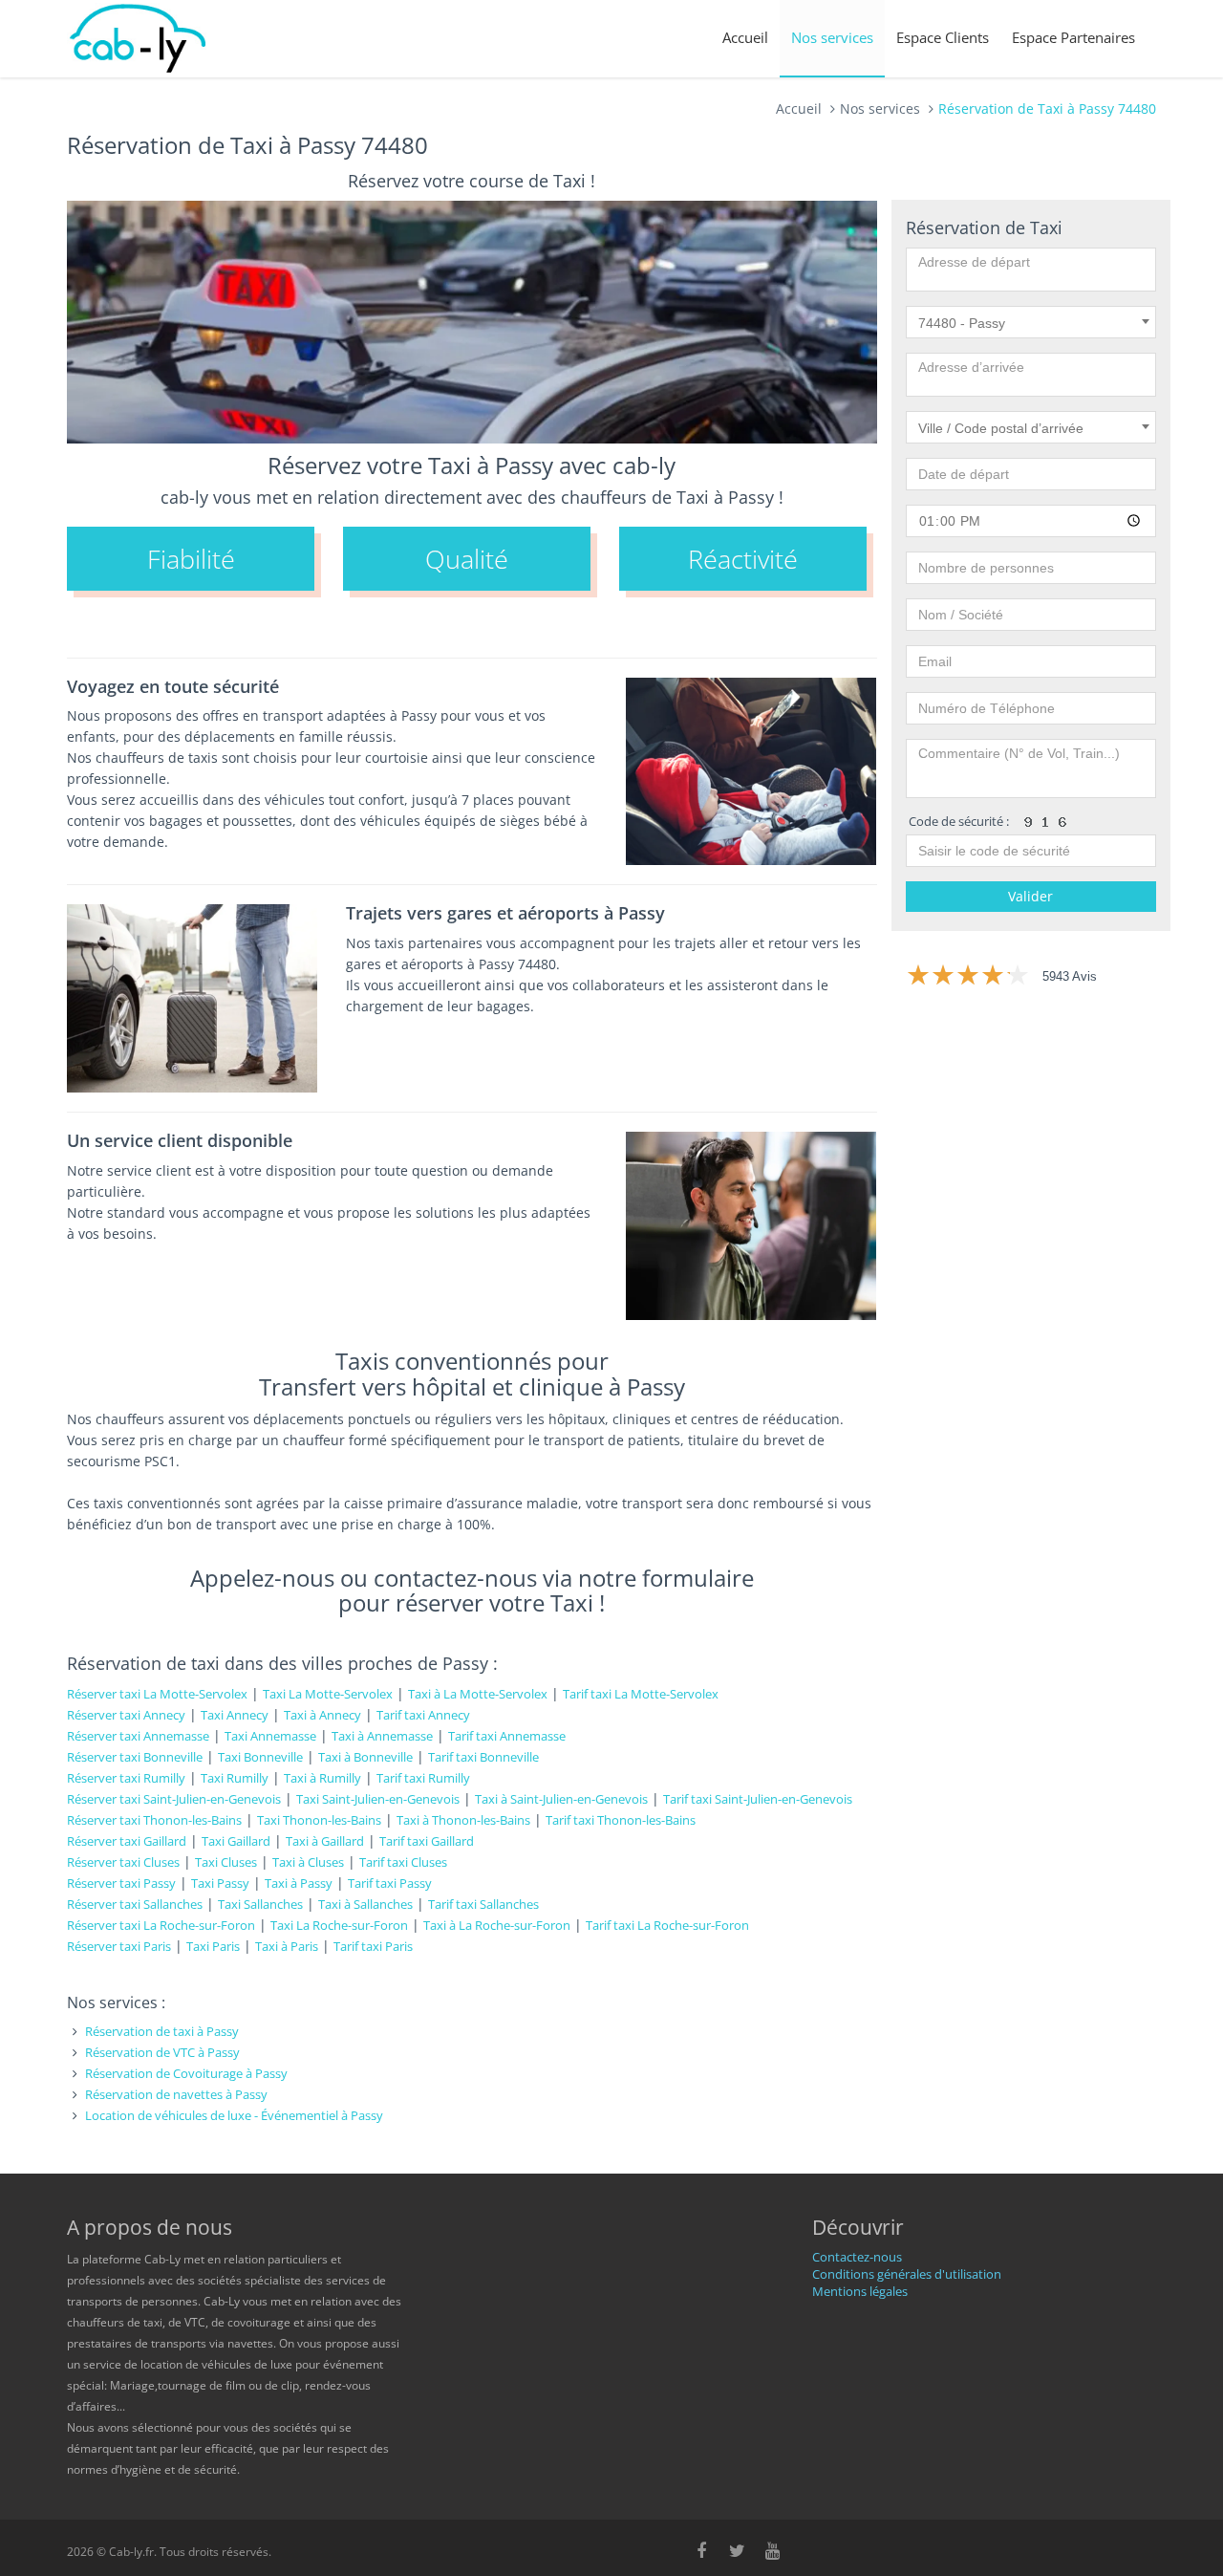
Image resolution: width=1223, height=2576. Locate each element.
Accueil (745, 37)
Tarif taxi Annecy (423, 1715)
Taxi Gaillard (236, 1841)
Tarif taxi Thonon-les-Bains (621, 1820)
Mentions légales (860, 2291)
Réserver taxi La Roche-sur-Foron (161, 1925)
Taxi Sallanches (260, 1904)
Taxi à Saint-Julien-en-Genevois (561, 1799)
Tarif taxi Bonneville (483, 1757)
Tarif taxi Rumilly (423, 1778)
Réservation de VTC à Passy (162, 2052)
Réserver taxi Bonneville (135, 1757)
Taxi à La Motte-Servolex (478, 1694)
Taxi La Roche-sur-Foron (339, 1925)
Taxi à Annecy (322, 1715)
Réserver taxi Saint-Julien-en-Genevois (174, 1799)
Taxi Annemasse (270, 1736)
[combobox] (1031, 322)
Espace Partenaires (1073, 37)
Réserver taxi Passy (121, 1883)
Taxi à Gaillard (325, 1841)
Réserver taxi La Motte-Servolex (157, 1694)
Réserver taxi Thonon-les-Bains (154, 1820)
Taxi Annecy (235, 1715)
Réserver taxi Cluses (123, 1862)
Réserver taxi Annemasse (138, 1736)
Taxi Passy (220, 1883)
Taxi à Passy (299, 1883)
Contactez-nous (857, 2257)
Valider (1030, 896)
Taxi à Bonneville (365, 1757)
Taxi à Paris (287, 1946)
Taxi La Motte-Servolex (328, 1694)
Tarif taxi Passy (390, 1883)
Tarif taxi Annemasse (507, 1736)
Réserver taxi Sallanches (135, 1904)
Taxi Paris (213, 1946)
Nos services (832, 37)
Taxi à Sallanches (365, 1904)
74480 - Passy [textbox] (962, 323)
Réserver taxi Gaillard (127, 1841)
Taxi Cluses (226, 1862)
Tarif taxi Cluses (403, 1862)
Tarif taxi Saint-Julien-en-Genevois (758, 1799)
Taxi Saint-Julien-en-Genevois (378, 1799)
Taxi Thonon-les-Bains (319, 1820)
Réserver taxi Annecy (126, 1715)
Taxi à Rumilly (322, 1778)
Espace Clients (943, 37)
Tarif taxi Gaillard (427, 1841)
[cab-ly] (139, 39)
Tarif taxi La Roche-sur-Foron (667, 1925)
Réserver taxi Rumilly (126, 1778)
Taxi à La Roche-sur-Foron (497, 1925)
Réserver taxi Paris (119, 1946)
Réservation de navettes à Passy (176, 2094)
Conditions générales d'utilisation (907, 2274)
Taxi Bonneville (260, 1757)
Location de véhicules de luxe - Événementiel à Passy (234, 2115)
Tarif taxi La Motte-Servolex (641, 1694)
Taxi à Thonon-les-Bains (463, 1820)
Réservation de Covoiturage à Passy (186, 2073)
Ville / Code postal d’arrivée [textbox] (1001, 428)
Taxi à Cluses (308, 1862)
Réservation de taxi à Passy (162, 2031)
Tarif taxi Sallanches (483, 1904)
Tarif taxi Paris (373, 1946)
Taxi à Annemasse (382, 1736)
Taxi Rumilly (235, 1778)
